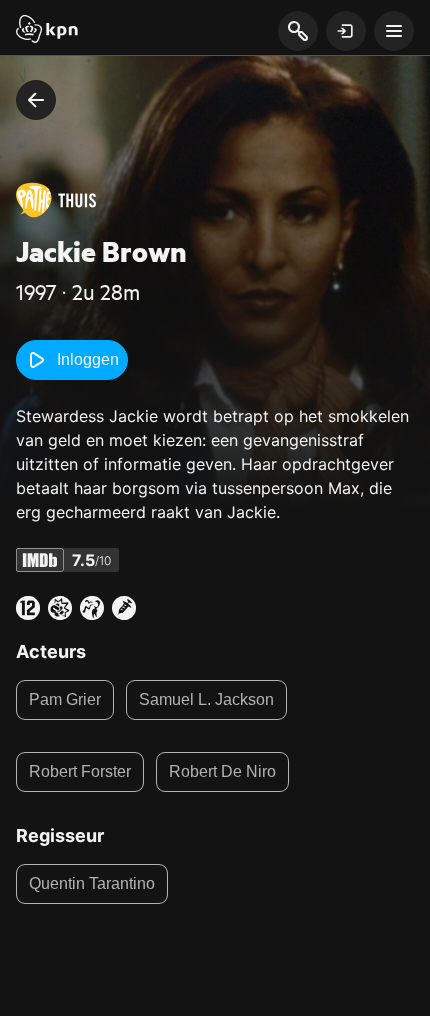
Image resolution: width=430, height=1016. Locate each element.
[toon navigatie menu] (394, 31)
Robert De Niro (222, 771)
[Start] (47, 31)
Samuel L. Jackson (206, 699)
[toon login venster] (346, 31)
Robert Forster (80, 771)
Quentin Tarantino (92, 883)
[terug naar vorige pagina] (36, 100)
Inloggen (88, 359)
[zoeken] (297, 32)
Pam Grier (65, 699)
